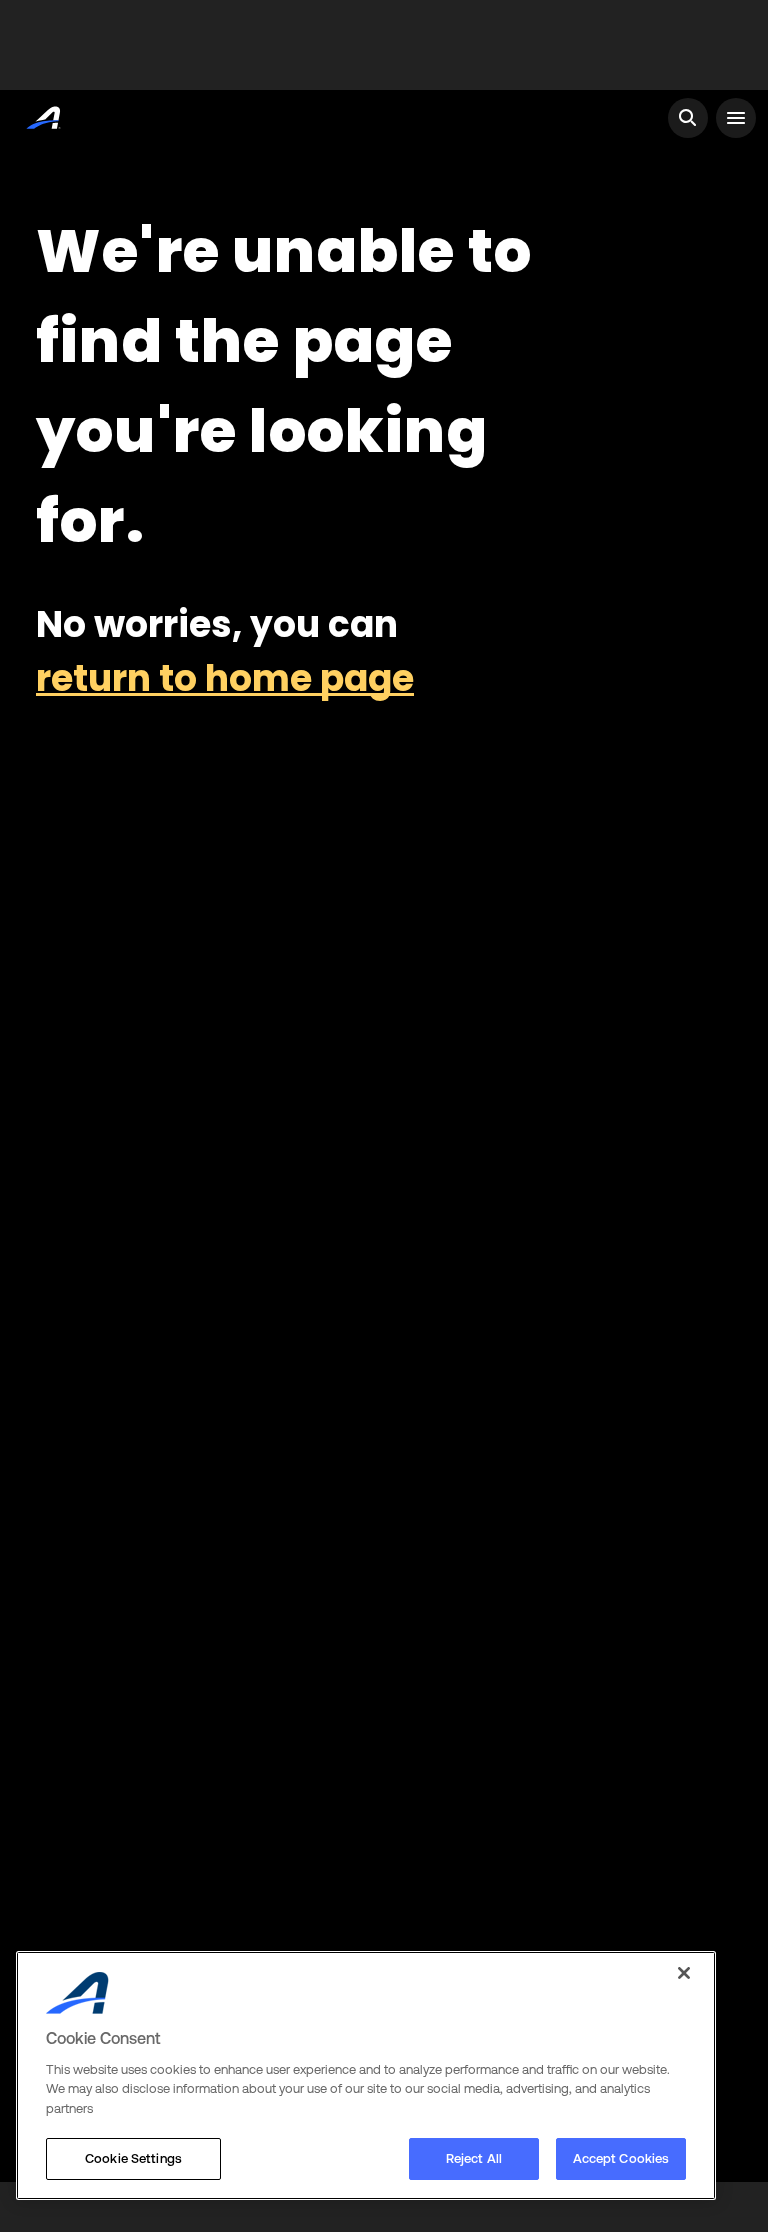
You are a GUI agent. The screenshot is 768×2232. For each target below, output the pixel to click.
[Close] (684, 1973)
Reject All (474, 2158)
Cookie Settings (133, 2158)
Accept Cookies (621, 2158)
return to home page (225, 678)
